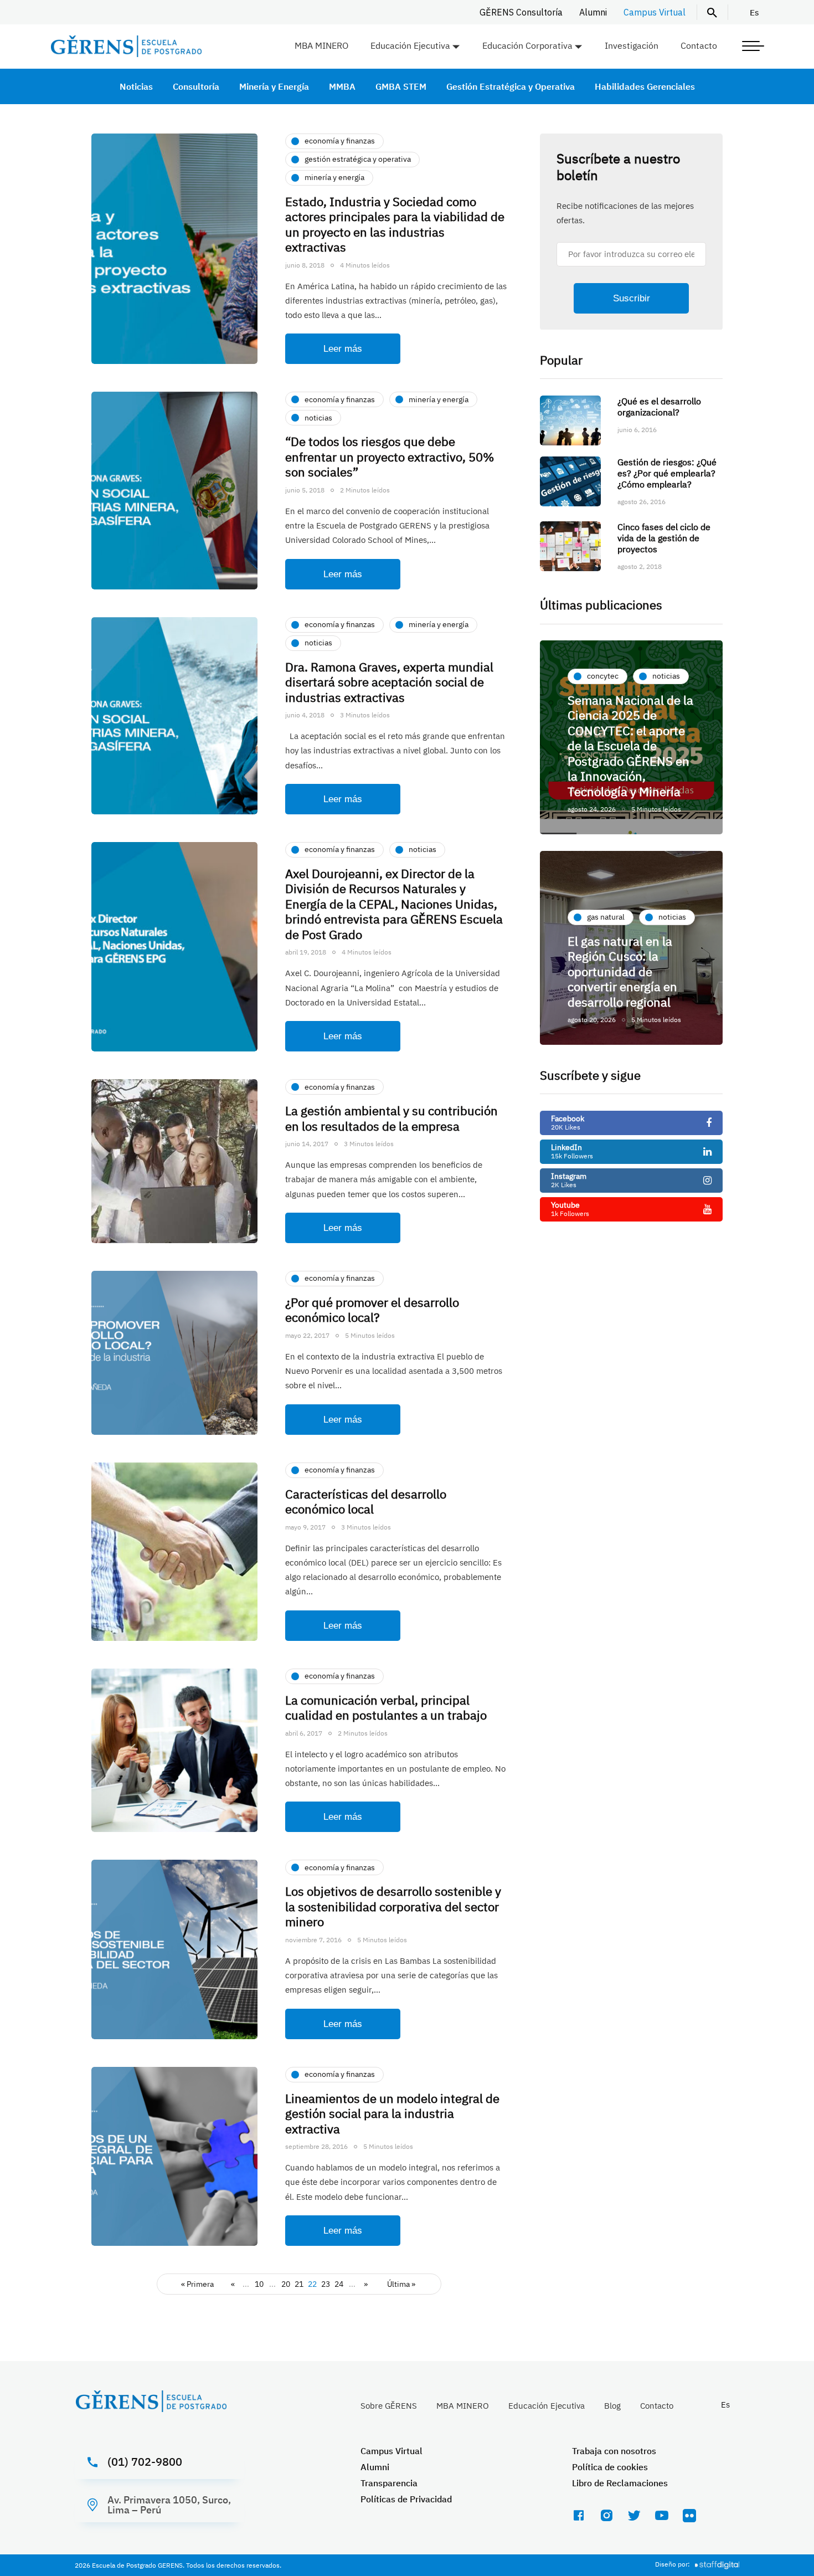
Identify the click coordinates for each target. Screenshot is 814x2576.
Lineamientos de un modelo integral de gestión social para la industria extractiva (392, 2113)
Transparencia (389, 2483)
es (754, 12)
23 (326, 2284)
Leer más (343, 349)
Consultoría (196, 86)
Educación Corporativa (527, 45)
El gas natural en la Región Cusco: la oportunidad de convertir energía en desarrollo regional (622, 971)
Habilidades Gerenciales (645, 86)
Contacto (699, 45)
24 (339, 2284)
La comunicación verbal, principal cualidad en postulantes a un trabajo (386, 1708)
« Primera (197, 2284)
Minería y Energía (274, 86)
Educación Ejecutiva (410, 45)
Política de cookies (610, 2467)
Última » (401, 2284)
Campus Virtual (655, 12)
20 (286, 2284)
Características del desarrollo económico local (366, 1502)
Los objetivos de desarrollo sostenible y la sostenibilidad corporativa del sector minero (393, 1906)
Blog (612, 2406)
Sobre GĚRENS (389, 2406)
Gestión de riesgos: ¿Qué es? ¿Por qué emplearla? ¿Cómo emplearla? (667, 473)
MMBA (342, 86)
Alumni (593, 12)
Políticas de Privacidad (406, 2499)
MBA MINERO (321, 45)
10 (259, 2284)
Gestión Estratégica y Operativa (511, 86)
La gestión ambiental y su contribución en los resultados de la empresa (391, 1118)
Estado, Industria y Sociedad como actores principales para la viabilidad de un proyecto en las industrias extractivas (395, 224)
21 (299, 2284)
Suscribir (632, 298)
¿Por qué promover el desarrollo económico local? (372, 1310)
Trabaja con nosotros (614, 2451)
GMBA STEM (401, 86)
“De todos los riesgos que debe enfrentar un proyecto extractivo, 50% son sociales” (390, 456)
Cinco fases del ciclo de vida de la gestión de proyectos (664, 538)
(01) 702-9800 (145, 2462)
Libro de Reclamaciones (620, 2483)
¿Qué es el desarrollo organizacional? (659, 407)
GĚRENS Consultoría (521, 12)
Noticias (136, 86)
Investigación (632, 45)
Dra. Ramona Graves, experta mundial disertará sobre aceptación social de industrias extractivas (389, 682)
